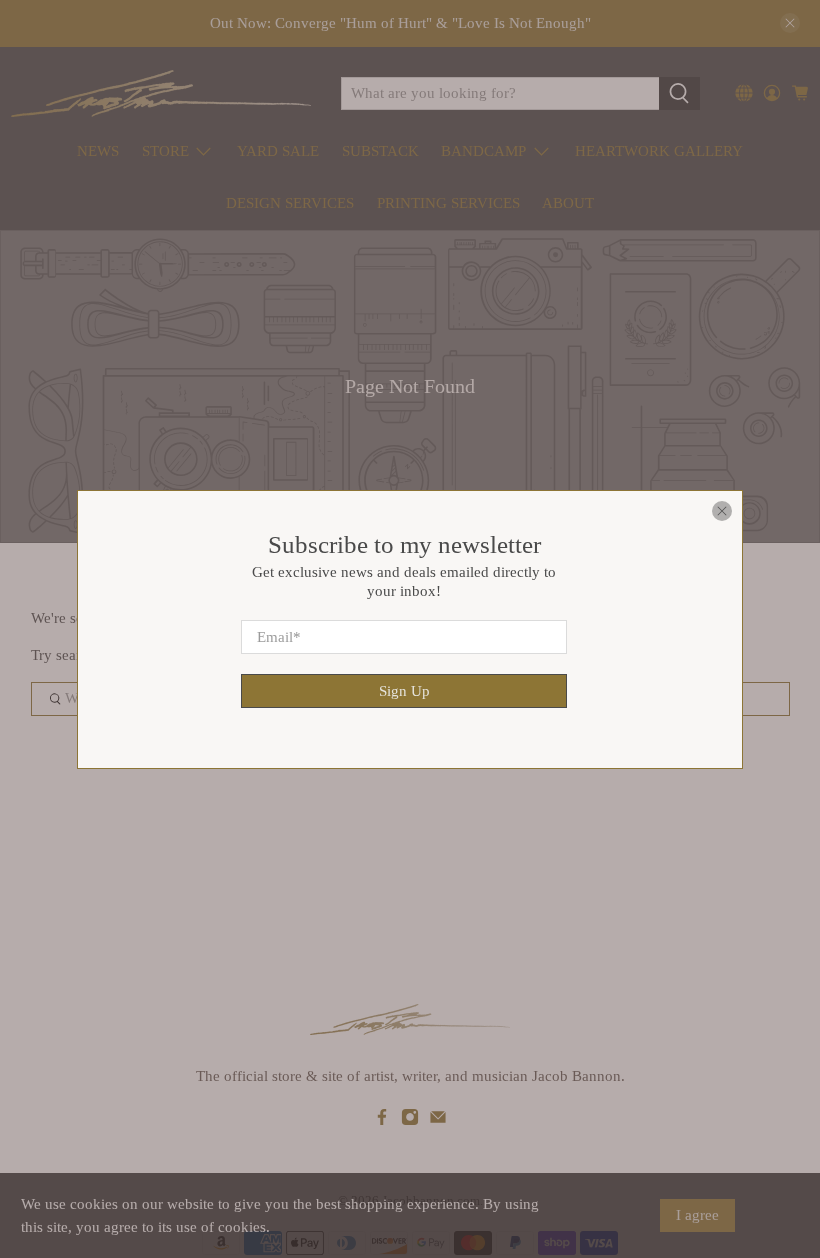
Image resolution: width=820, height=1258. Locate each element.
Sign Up (404, 690)
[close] (722, 511)
